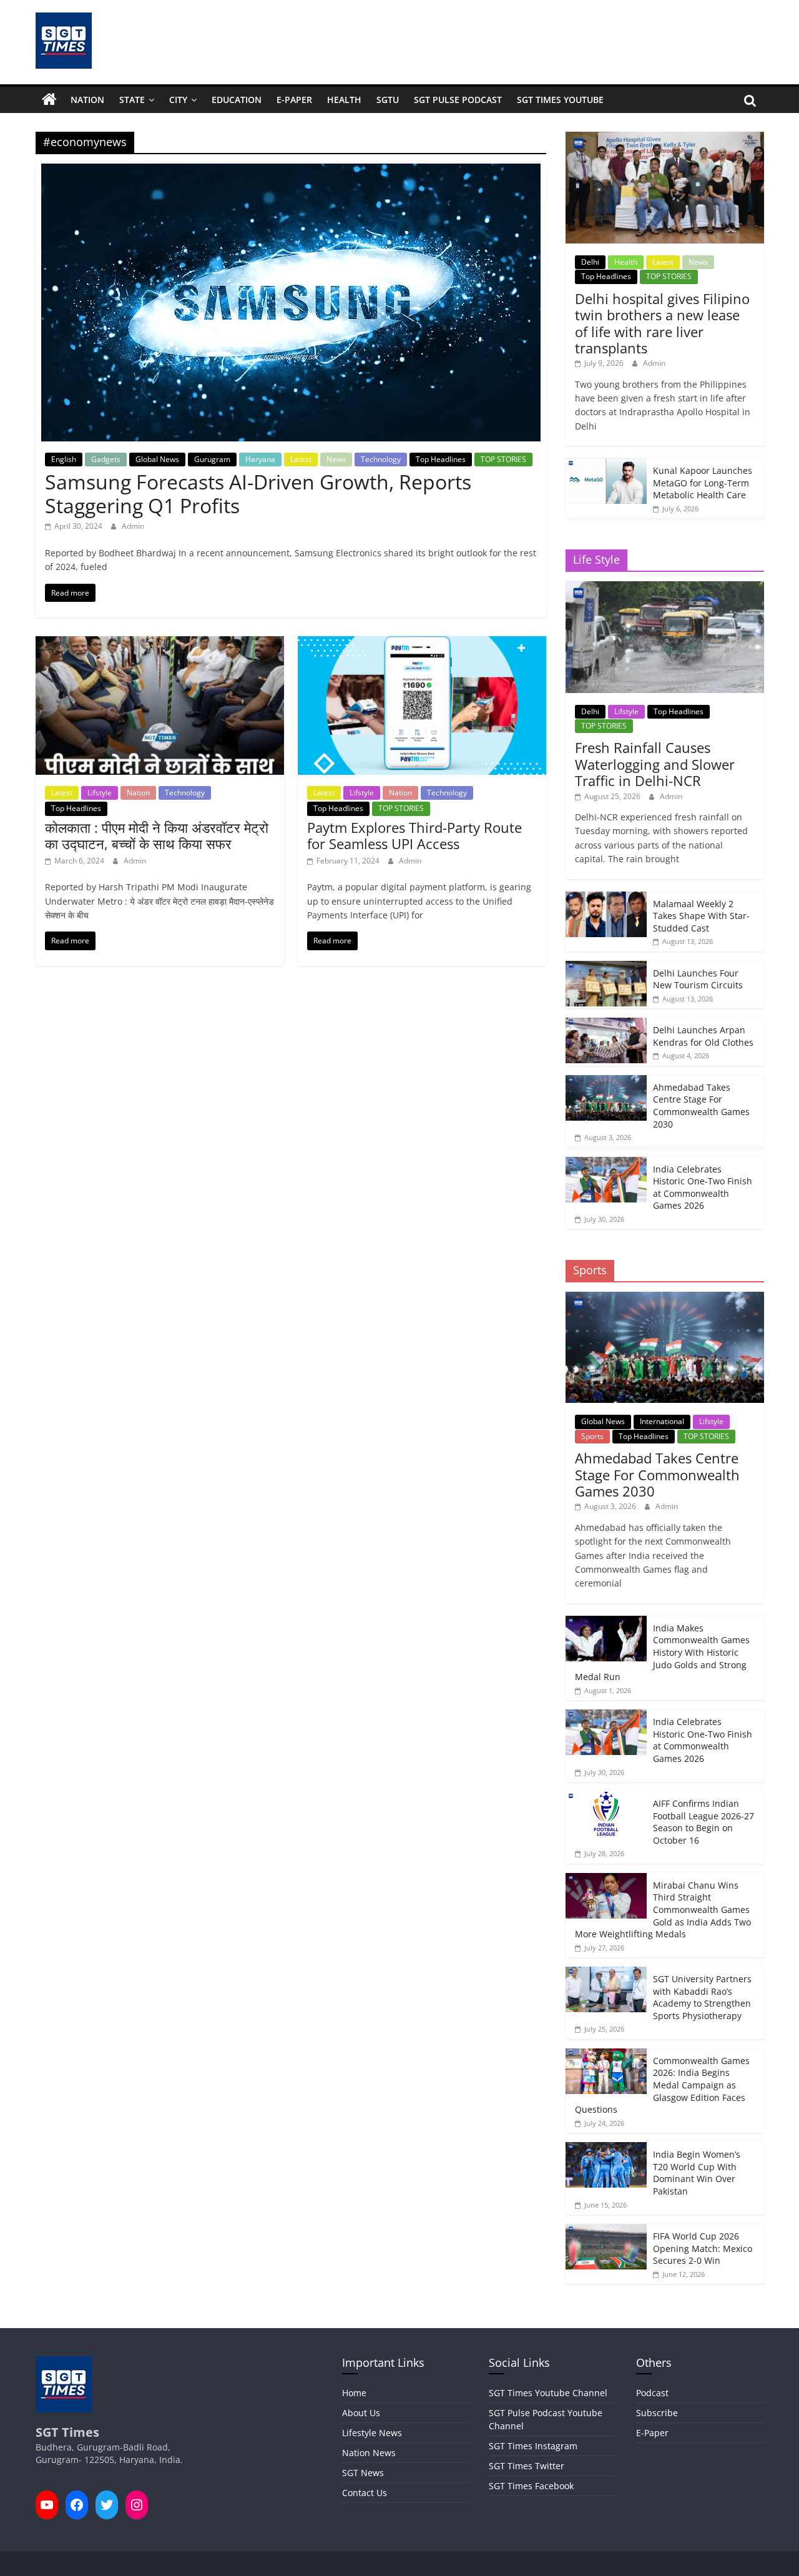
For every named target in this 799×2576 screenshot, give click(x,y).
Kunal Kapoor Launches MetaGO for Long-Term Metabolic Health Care (703, 483)
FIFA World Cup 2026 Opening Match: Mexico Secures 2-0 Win (703, 2248)
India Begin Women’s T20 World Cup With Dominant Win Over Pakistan (697, 2173)
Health (344, 100)
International (662, 1421)
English (64, 459)
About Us (361, 2413)
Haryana (260, 459)
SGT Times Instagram (533, 2446)
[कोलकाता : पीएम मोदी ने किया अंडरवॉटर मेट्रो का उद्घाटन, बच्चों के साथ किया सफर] (160, 644)
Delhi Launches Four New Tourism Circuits (698, 979)
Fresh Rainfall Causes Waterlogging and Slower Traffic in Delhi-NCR (655, 764)
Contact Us (365, 2493)
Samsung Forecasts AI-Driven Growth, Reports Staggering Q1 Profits (258, 494)
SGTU (388, 100)
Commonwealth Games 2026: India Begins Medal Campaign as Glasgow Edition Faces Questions (662, 2085)
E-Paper (294, 100)
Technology (381, 459)
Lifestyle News (372, 2433)
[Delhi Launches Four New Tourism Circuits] (606, 967)
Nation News (369, 2453)
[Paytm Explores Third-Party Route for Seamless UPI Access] (422, 644)
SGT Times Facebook (531, 2486)
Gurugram (212, 459)
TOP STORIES (503, 459)
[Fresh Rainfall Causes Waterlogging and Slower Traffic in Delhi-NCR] (664, 588)
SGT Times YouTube (560, 100)
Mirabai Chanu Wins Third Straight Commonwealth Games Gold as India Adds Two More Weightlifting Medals (663, 1910)
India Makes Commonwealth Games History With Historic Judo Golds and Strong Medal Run (662, 1652)
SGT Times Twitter (527, 2466)
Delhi (590, 262)
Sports (592, 1436)
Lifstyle (100, 793)
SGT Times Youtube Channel (548, 2393)
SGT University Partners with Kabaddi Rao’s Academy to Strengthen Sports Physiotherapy (702, 1997)
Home (354, 2393)
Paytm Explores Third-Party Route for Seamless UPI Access (414, 835)
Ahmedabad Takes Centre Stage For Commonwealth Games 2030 (701, 1106)
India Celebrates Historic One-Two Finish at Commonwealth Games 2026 (703, 1187)
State (132, 100)
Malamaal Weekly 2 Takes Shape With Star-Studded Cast (701, 916)
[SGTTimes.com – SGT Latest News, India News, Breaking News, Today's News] (49, 100)
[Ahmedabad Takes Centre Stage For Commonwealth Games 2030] (606, 1082)
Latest (301, 459)
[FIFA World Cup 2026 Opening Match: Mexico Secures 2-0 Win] (606, 2230)
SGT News (363, 2473)
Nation (87, 100)
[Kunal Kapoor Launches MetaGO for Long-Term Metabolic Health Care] (606, 465)
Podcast (652, 2393)
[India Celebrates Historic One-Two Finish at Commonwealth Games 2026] (606, 1163)
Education (237, 100)
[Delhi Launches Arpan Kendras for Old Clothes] (606, 1024)
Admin (133, 526)
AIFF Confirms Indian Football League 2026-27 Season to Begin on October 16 (703, 1822)
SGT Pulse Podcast (458, 100)
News (336, 459)
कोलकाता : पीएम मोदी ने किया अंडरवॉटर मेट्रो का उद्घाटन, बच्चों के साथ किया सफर (157, 835)
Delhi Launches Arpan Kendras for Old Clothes (703, 1036)
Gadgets (106, 459)
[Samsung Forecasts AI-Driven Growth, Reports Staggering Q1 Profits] (291, 171)
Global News (157, 459)
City (178, 100)
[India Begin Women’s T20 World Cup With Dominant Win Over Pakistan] (606, 2149)
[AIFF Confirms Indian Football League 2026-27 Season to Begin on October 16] (606, 1798)
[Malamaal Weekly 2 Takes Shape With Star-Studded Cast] (606, 898)
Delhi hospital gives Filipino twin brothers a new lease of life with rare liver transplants (662, 323)
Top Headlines (441, 459)
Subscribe (657, 2413)
